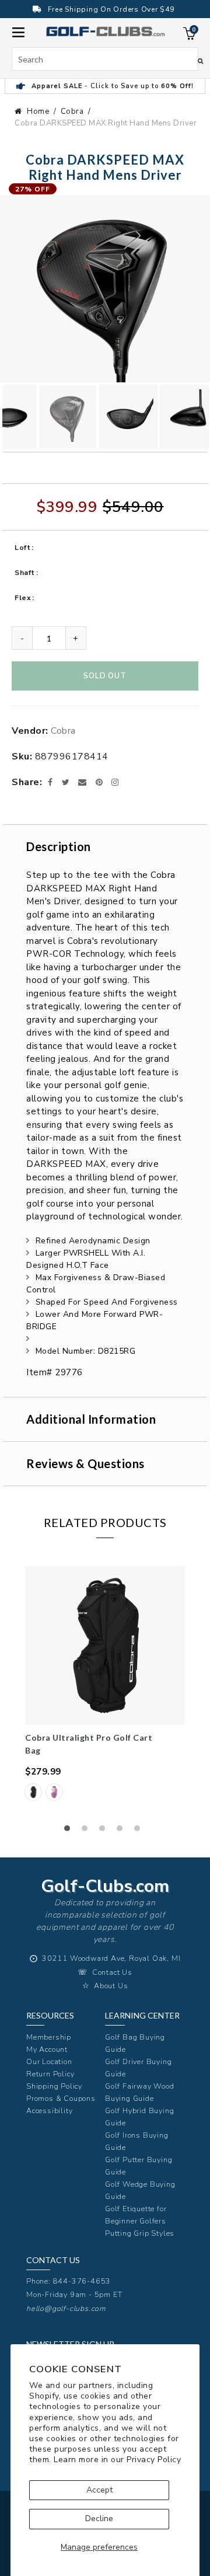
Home (38, 111)
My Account (47, 2049)
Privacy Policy (154, 2460)
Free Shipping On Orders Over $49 (111, 9)
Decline (99, 2519)
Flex (23, 598)
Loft (22, 548)
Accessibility (49, 2110)
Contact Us (112, 1972)
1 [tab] (70, 1831)
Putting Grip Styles (140, 2233)
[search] (105, 59)
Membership (49, 2037)
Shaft (25, 573)
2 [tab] (87, 1831)
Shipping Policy (54, 2086)
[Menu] (18, 31)
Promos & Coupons (61, 2098)
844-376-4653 (82, 2281)
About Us (111, 1986)
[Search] (200, 61)
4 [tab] (123, 1831)
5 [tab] (140, 1831)
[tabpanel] (105, 1690)
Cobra (72, 111)
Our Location (49, 2061)
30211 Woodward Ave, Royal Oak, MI (111, 1958)
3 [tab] (105, 1831)
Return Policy (50, 2074)
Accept (99, 2490)
